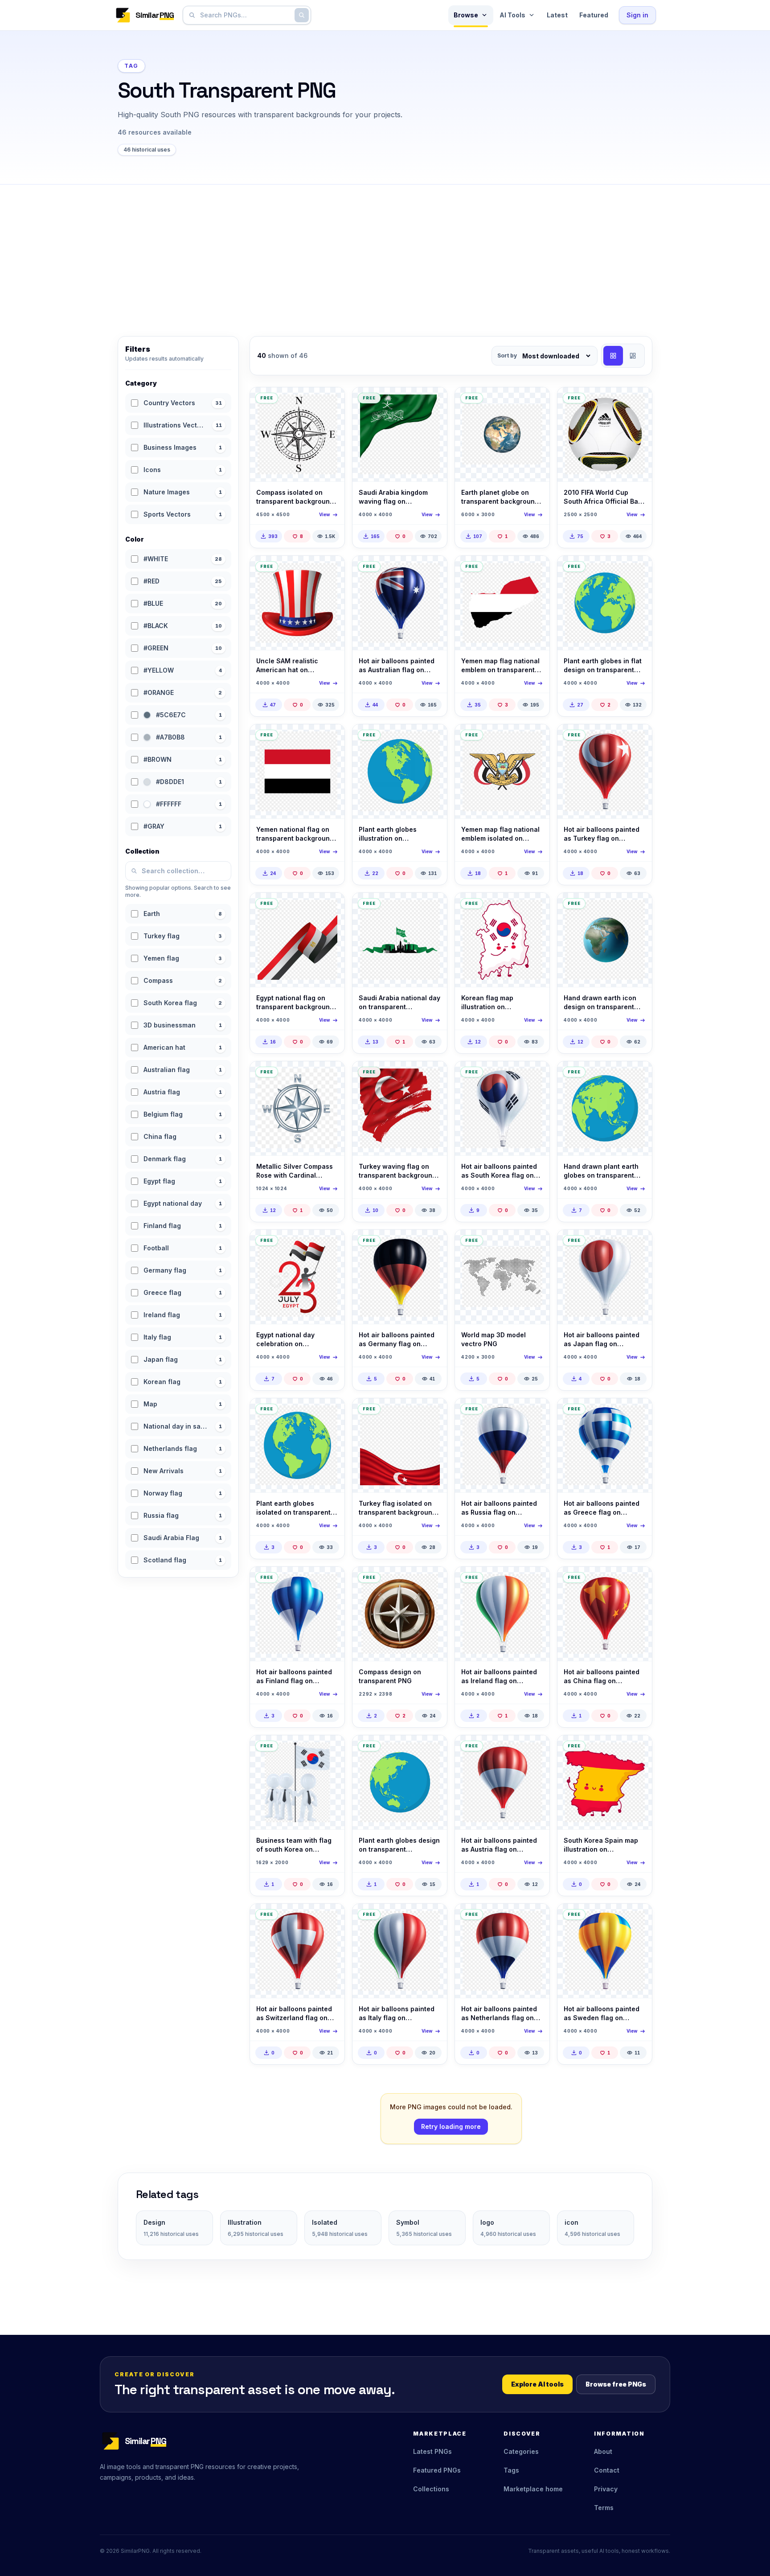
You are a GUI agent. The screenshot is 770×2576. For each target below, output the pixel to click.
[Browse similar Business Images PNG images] (330, 1750)
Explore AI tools (537, 2384)
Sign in (637, 15)
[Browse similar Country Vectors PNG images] (433, 402)
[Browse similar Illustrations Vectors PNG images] (330, 402)
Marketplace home (533, 2489)
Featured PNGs (437, 2470)
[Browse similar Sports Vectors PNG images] (638, 402)
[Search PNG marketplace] (302, 15)
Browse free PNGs (616, 2384)
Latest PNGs (432, 2451)
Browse (466, 15)
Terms (604, 2508)
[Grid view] (613, 356)
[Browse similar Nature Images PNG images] (535, 402)
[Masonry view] (633, 356)
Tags (511, 2470)
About (603, 2451)
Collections (431, 2489)
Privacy (606, 2489)
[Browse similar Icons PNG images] (330, 1076)
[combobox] (245, 15)
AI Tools (512, 15)
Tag (131, 66)
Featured (594, 15)
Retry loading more (451, 2126)
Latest (557, 15)
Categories (521, 2451)
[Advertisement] (385, 251)
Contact (607, 2470)
